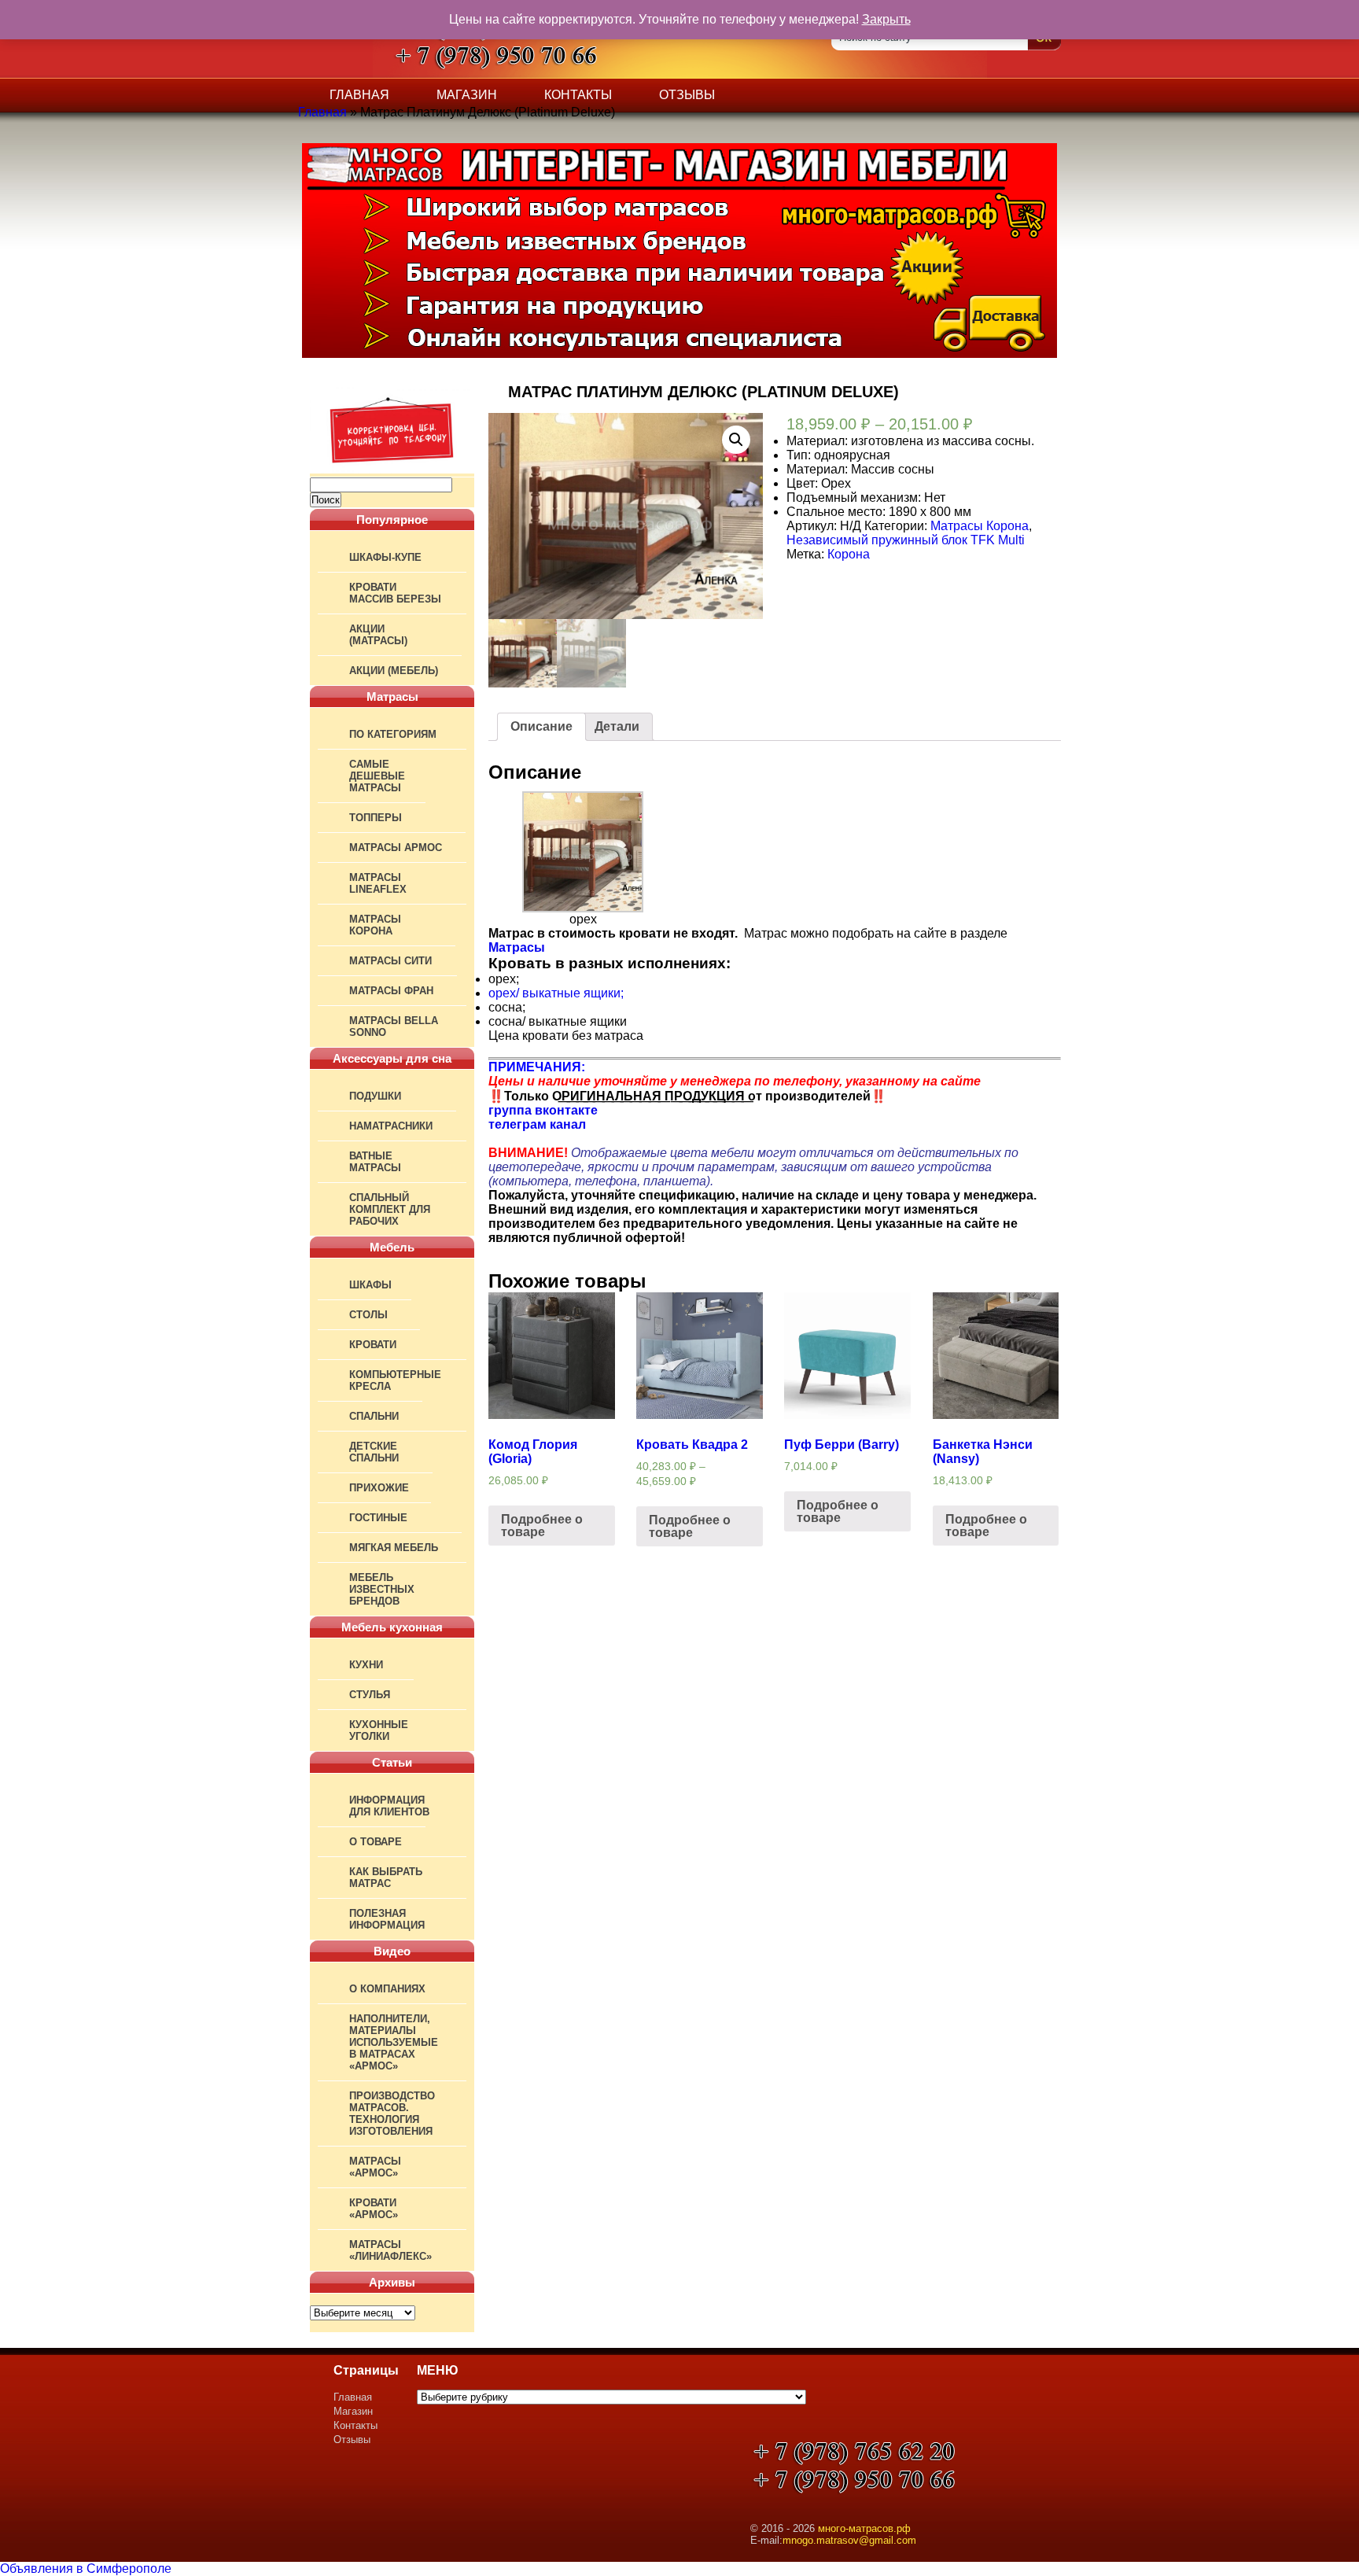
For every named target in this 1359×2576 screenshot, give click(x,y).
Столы (368, 1315)
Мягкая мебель (394, 1548)
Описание (541, 726)
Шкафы (370, 1285)
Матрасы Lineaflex (378, 883)
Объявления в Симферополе (86, 2569)
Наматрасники (391, 1126)
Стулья (370, 1695)
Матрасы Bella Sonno (394, 1026)
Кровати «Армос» (374, 2209)
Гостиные (378, 1518)
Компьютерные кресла (395, 1380)
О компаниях (387, 1989)
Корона (849, 554)
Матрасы (517, 947)
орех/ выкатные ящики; (556, 993)
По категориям (393, 734)
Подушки (375, 1096)
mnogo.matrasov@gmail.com (849, 2540)
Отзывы (687, 95)
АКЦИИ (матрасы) (378, 635)
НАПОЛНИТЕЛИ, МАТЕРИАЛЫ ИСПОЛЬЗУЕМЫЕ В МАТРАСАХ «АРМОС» (394, 2042)
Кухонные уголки (379, 1730)
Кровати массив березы (395, 593)
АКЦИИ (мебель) (394, 671)
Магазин (467, 95)
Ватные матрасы (375, 1162)
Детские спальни (374, 1452)
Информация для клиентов (389, 1806)
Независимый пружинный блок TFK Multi (906, 540)
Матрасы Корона (375, 925)
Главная (359, 95)
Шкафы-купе (385, 557)
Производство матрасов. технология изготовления (392, 2113)
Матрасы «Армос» (375, 2167)
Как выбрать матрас (386, 1878)
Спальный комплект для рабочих (390, 1209)
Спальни (374, 1416)
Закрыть (886, 19)
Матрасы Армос (396, 848)
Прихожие (379, 1488)
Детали (617, 726)
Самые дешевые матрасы (377, 776)
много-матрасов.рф (864, 2528)
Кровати (373, 1345)
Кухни (366, 1665)
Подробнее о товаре (542, 1526)
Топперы (376, 818)
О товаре (376, 1842)
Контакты (578, 95)
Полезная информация (387, 1919)
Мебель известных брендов (382, 1589)
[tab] (541, 727)
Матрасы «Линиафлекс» (390, 2250)
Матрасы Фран (391, 991)
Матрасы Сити (390, 961)
